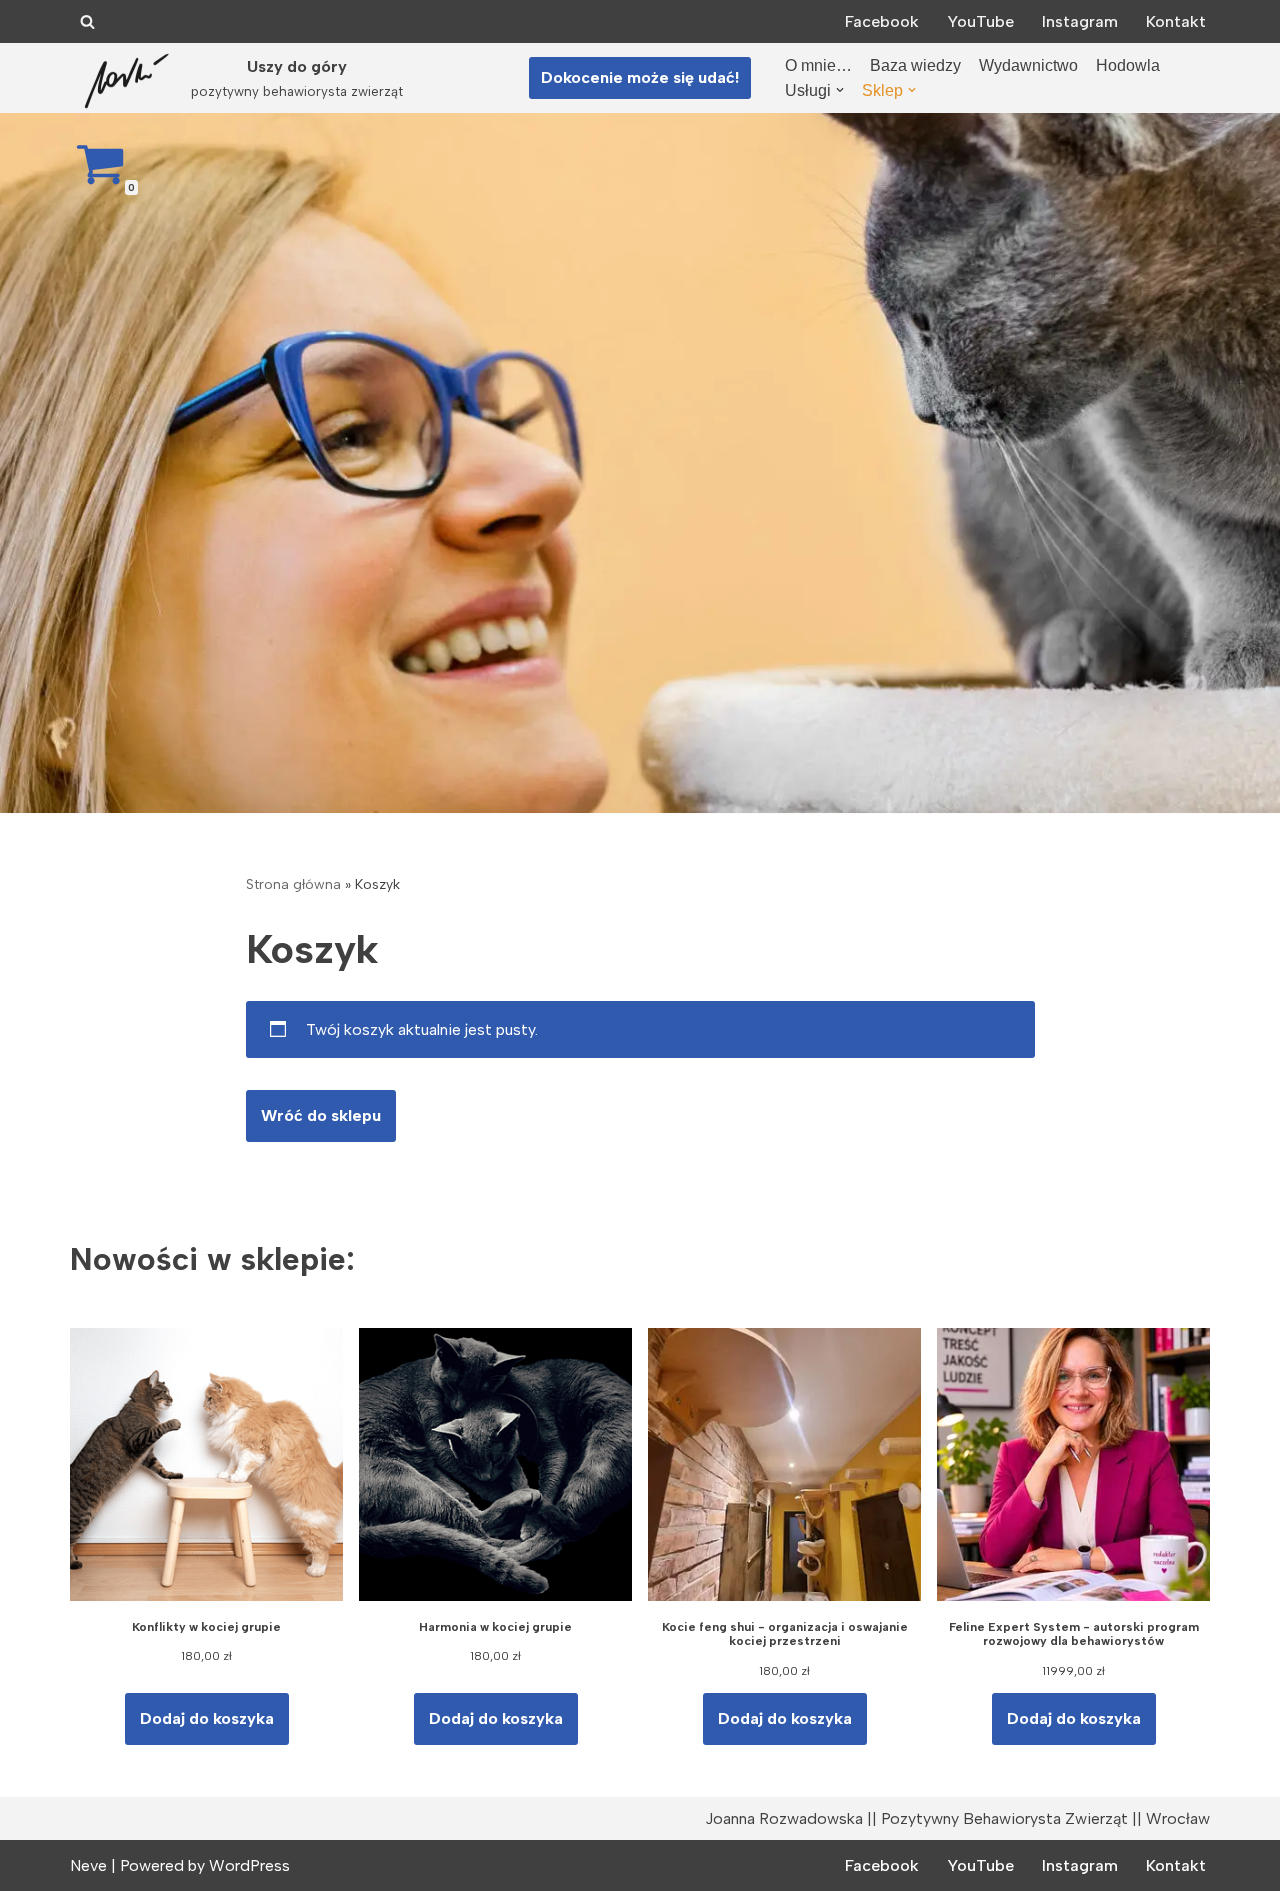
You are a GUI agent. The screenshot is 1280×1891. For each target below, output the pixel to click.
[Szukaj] (87, 21)
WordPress (249, 1865)
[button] (840, 90)
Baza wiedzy (915, 65)
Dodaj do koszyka (207, 1718)
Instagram (1080, 21)
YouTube (980, 21)
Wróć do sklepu (321, 1115)
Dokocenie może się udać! (640, 77)
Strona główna (293, 884)
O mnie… (818, 65)
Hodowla (1128, 65)
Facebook (882, 21)
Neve (88, 1865)
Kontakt (1176, 21)
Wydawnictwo (1028, 65)
